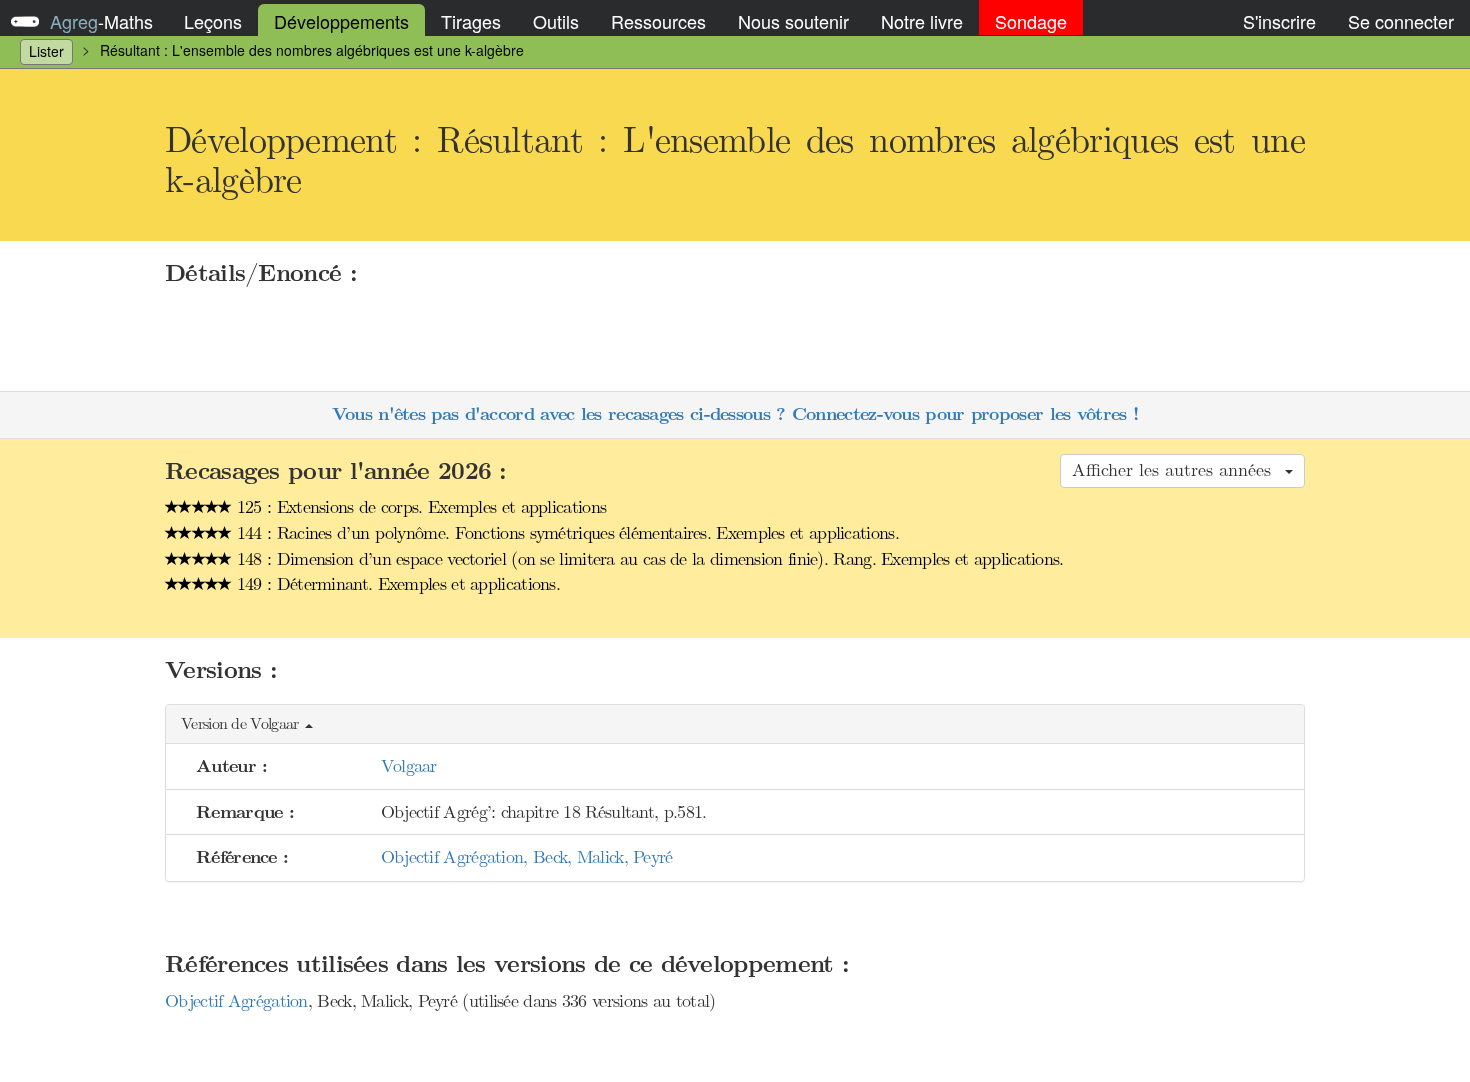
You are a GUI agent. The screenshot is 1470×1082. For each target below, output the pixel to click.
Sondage (1031, 21)
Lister (46, 51)
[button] (735, 724)
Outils (556, 21)
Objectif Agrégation (236, 1001)
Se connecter (1401, 21)
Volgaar (409, 766)
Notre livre (922, 21)
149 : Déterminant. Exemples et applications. (396, 584)
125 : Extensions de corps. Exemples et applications (419, 507)
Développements (341, 21)
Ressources (658, 21)
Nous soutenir (793, 21)
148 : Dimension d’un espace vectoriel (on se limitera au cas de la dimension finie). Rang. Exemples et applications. (648, 559)
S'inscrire (1279, 21)
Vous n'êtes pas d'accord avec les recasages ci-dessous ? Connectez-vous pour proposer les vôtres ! (735, 414)
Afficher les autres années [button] (1177, 470)
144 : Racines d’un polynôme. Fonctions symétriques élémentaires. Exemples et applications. (565, 533)
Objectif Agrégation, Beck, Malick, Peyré (527, 857)
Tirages (471, 21)
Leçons (213, 21)
